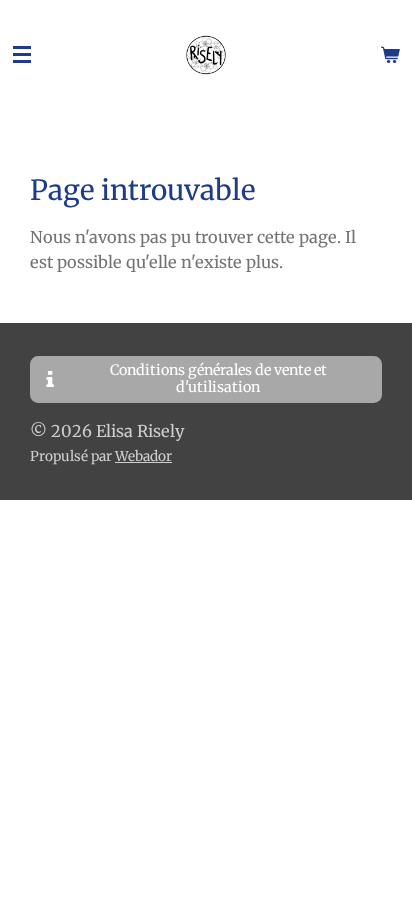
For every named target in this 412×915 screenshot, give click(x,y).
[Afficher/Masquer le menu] (22, 55)
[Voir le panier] (390, 55)
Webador (143, 456)
